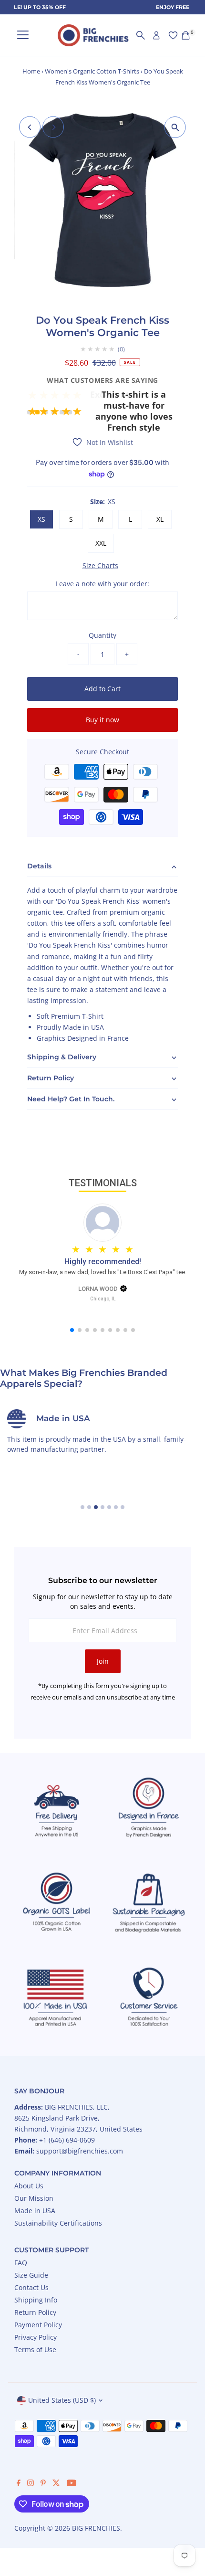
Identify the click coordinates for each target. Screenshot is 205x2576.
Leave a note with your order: (102, 584)
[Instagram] (31, 2484)
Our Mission (34, 2198)
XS (41, 519)
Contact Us (31, 2287)
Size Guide (31, 2275)
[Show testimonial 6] (70, 412)
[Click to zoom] (175, 127)
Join (103, 1661)
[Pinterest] (43, 2484)
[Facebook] (19, 2484)
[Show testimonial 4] (54, 412)
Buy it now (102, 720)
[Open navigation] (23, 35)
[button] (102, 398)
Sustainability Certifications (58, 2223)
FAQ (21, 2263)
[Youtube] (72, 2484)
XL (160, 519)
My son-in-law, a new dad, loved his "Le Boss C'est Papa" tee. (103, 1272)
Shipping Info (36, 2300)
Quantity (102, 635)
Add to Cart (102, 689)
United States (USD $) (62, 2400)
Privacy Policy (36, 2337)
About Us (29, 2186)
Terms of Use (35, 2349)
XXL (101, 543)
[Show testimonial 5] (62, 412)
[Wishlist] (173, 35)
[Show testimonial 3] (46, 412)
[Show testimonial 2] (37, 412)
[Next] (53, 127)
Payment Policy (38, 2325)
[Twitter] (56, 2484)
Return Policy (35, 2312)
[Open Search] (141, 35)
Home (31, 71)
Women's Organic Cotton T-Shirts (92, 71)
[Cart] (186, 35)
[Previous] (30, 127)
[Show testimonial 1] (29, 412)
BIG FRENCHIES (96, 2528)
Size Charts (100, 566)
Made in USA (35, 2211)
